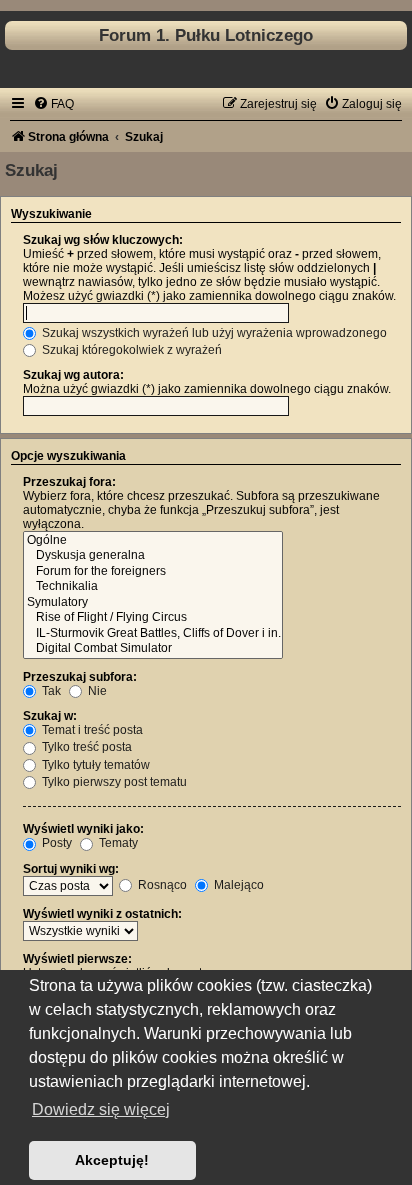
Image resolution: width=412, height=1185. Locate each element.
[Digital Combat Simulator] (153, 649)
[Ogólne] (153, 541)
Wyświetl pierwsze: (77, 959)
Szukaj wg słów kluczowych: (103, 240)
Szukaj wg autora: (73, 375)
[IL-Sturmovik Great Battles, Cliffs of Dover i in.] (153, 634)
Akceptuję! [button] (112, 1160)
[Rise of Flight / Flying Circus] (153, 618)
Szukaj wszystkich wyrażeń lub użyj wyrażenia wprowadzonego (213, 333)
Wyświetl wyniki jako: (83, 829)
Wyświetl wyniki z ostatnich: (102, 914)
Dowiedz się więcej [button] (101, 1109)
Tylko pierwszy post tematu (113, 782)
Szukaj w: (50, 716)
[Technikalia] (153, 587)
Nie (96, 691)
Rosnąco (161, 885)
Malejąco (237, 885)
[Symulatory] (153, 603)
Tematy (117, 843)
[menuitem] (53, 104)
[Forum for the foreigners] (153, 572)
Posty (55, 843)
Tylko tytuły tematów (94, 765)
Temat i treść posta (91, 730)
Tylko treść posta (85, 747)
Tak (50, 691)
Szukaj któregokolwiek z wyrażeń (130, 350)
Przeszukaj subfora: (80, 677)
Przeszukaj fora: (69, 482)
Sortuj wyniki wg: (71, 869)
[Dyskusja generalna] (153, 556)
